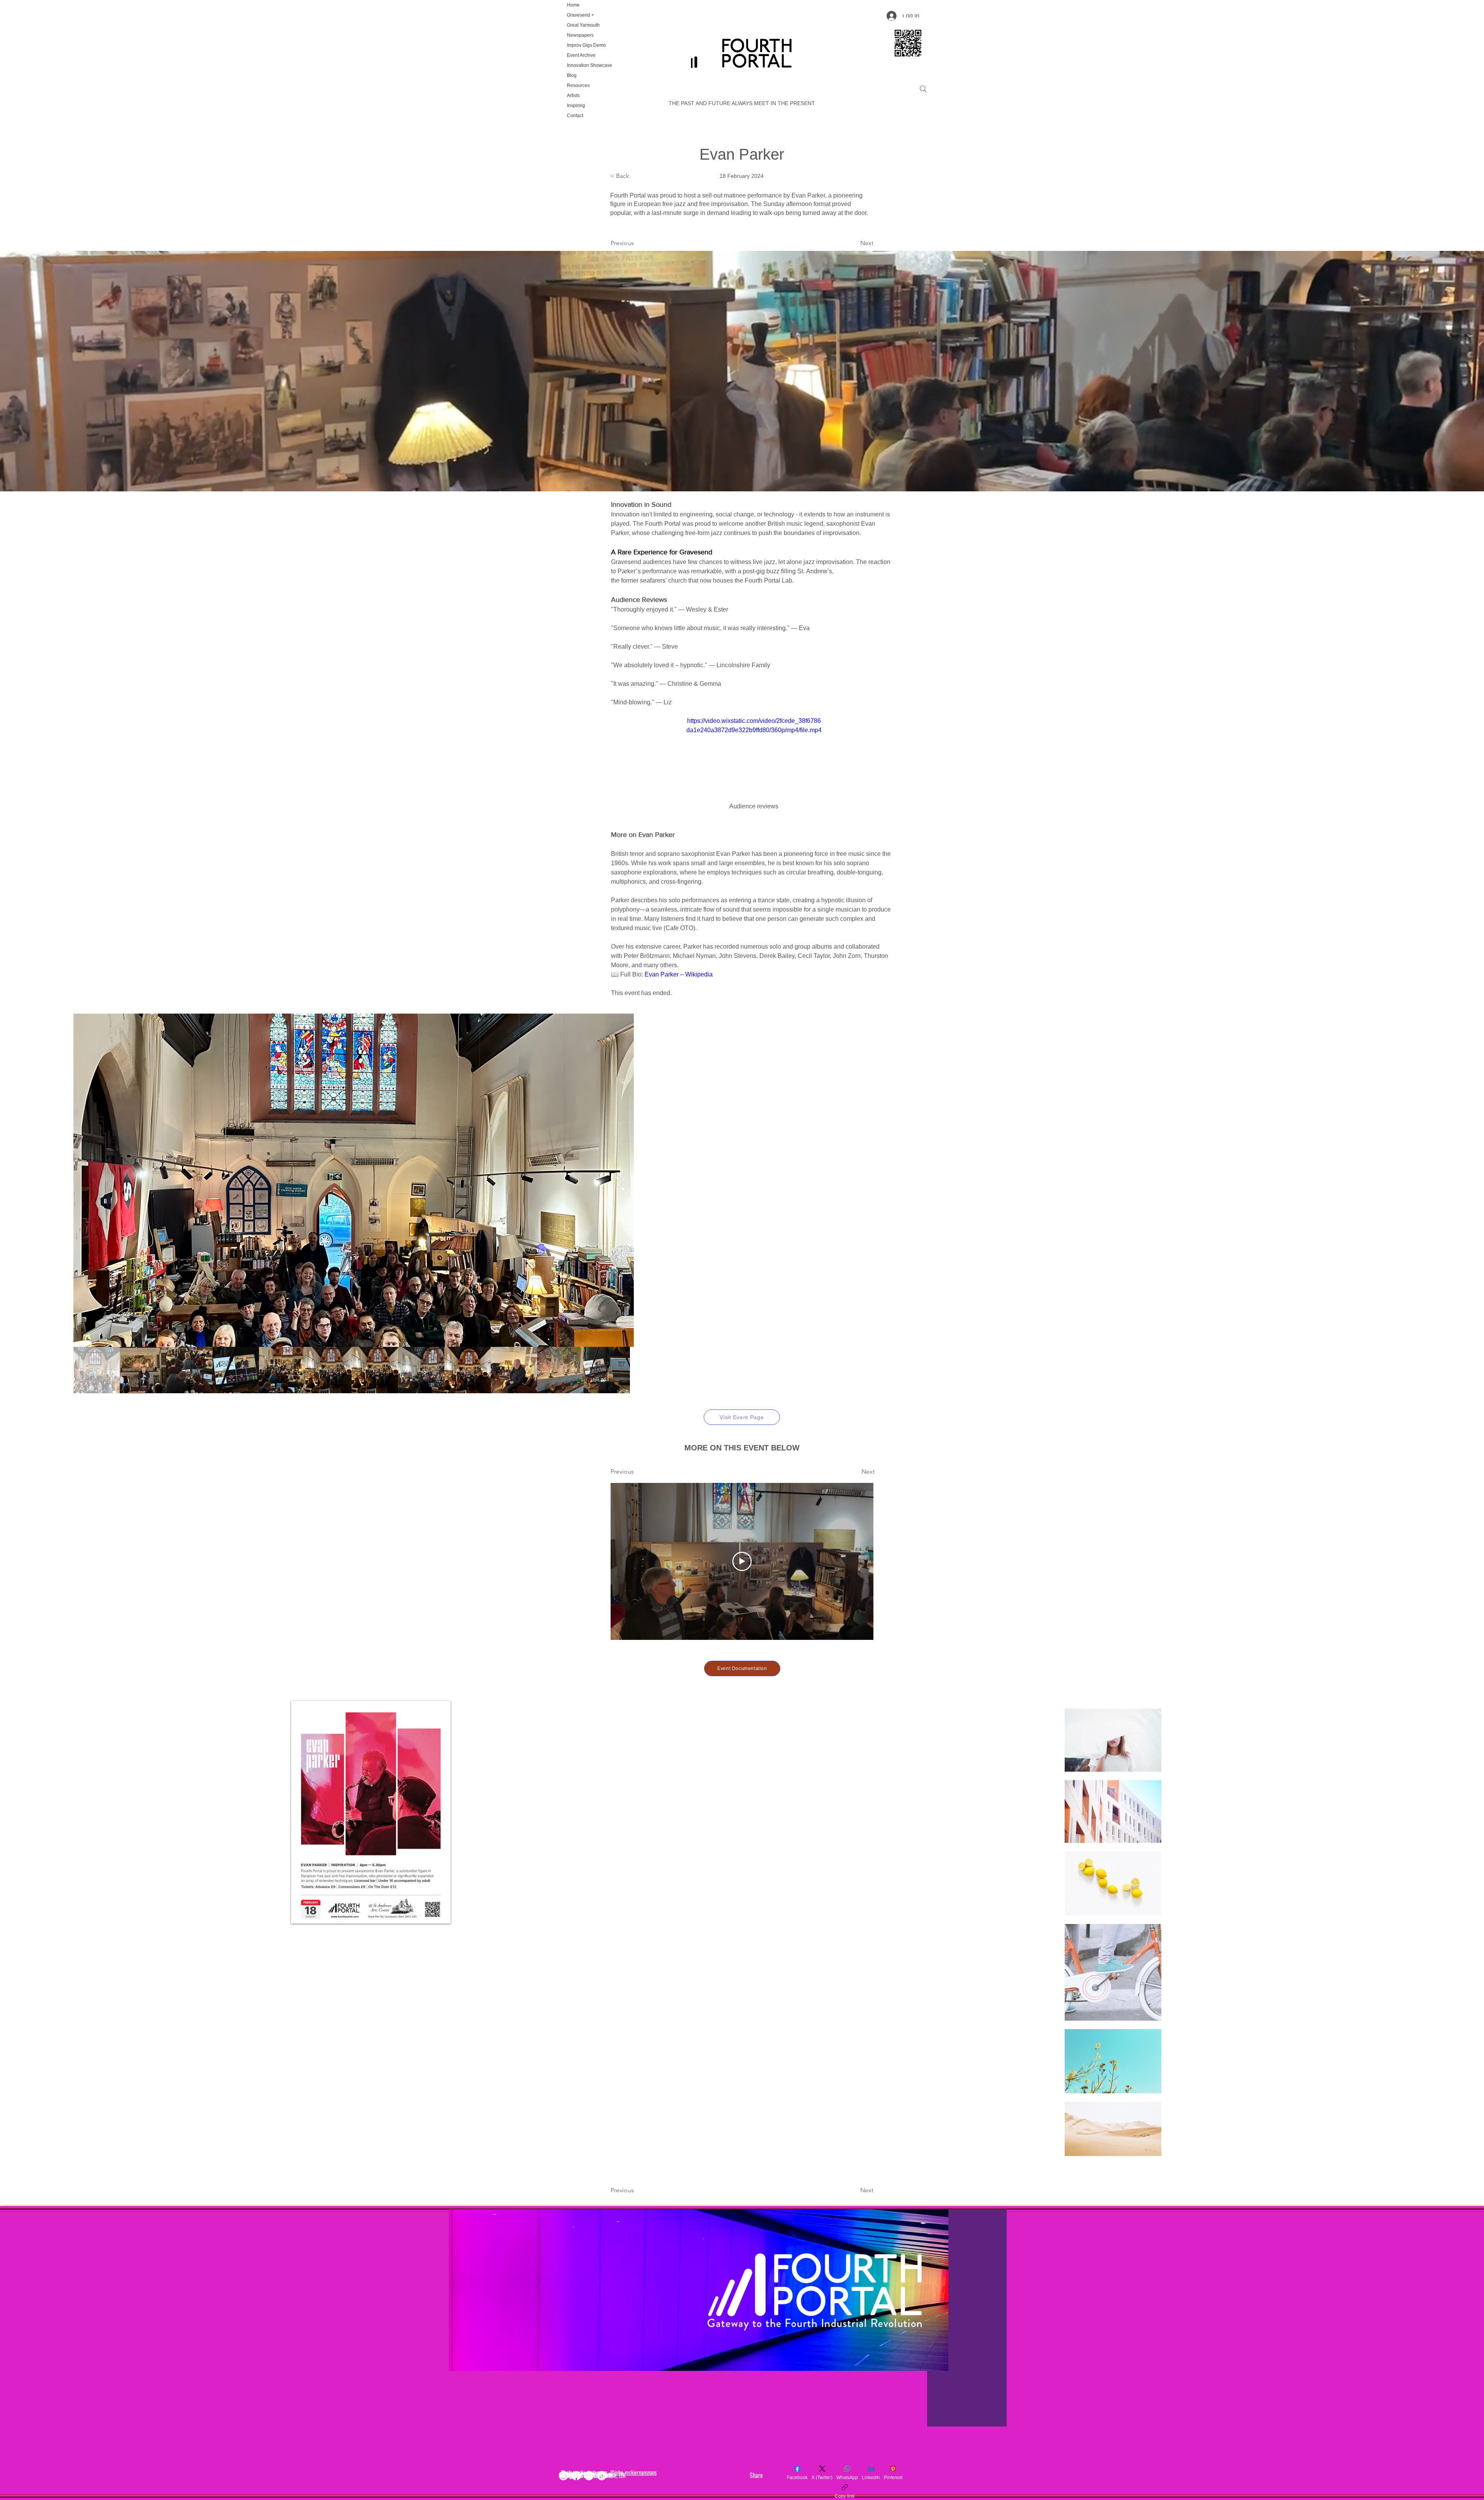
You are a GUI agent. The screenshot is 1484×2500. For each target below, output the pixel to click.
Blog (572, 75)
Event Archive (581, 55)
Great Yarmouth (583, 25)
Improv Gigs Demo (586, 45)
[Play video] (754, 754)
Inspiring (576, 106)
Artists (573, 95)
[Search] (923, 89)
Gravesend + (580, 15)
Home (573, 5)
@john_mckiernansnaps (633, 2472)
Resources (578, 85)
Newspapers (580, 35)
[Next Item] (1397, 1180)
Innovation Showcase (589, 65)
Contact (575, 116)
